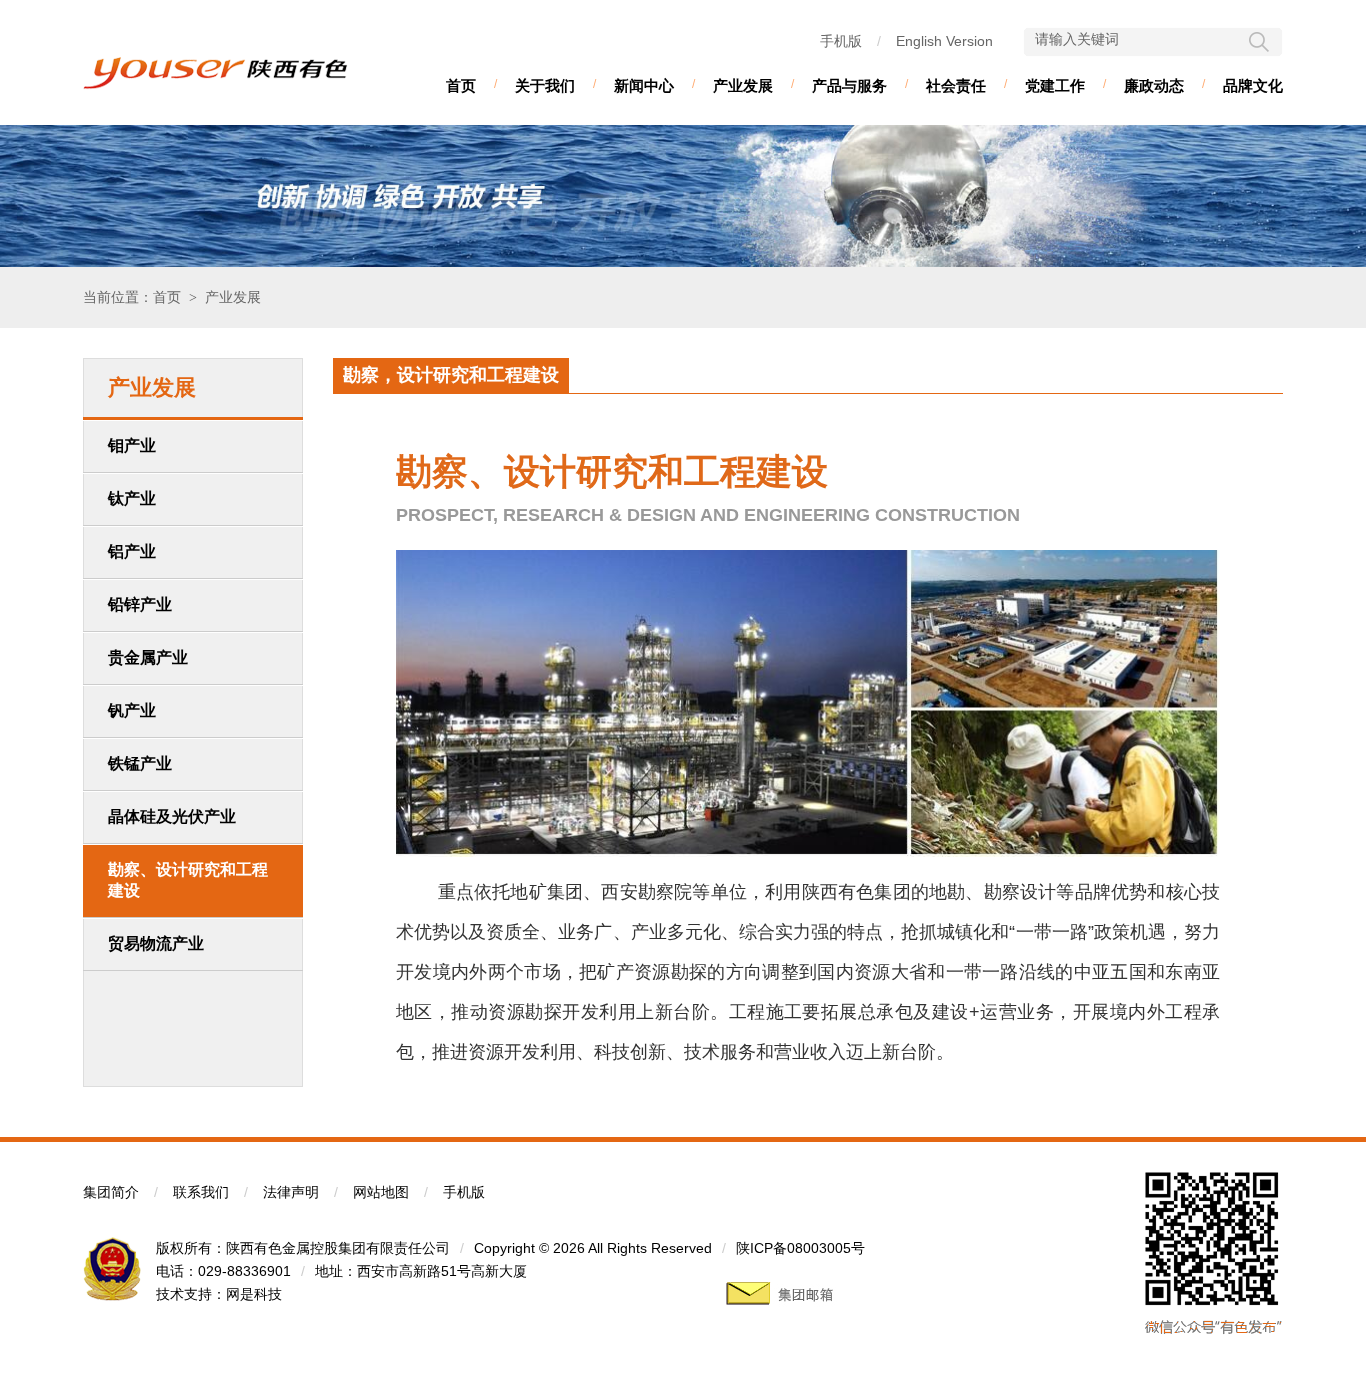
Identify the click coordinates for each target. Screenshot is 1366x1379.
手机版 (841, 41)
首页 (461, 85)
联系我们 (201, 1192)
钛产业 (132, 498)
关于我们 (545, 85)
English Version (944, 41)
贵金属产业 (148, 657)
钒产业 (132, 710)
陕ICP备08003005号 (800, 1248)
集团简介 (111, 1192)
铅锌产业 (140, 604)
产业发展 (743, 85)
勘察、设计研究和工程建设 (188, 880)
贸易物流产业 (156, 943)
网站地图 (381, 1192)
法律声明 (291, 1192)
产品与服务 (849, 85)
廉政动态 (1154, 85)
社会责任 (956, 85)
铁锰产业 (140, 763)
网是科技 (254, 1294)
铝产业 (132, 551)
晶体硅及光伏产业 (172, 816)
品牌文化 (1253, 85)
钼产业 (132, 445)
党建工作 (1055, 85)
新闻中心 (644, 85)
